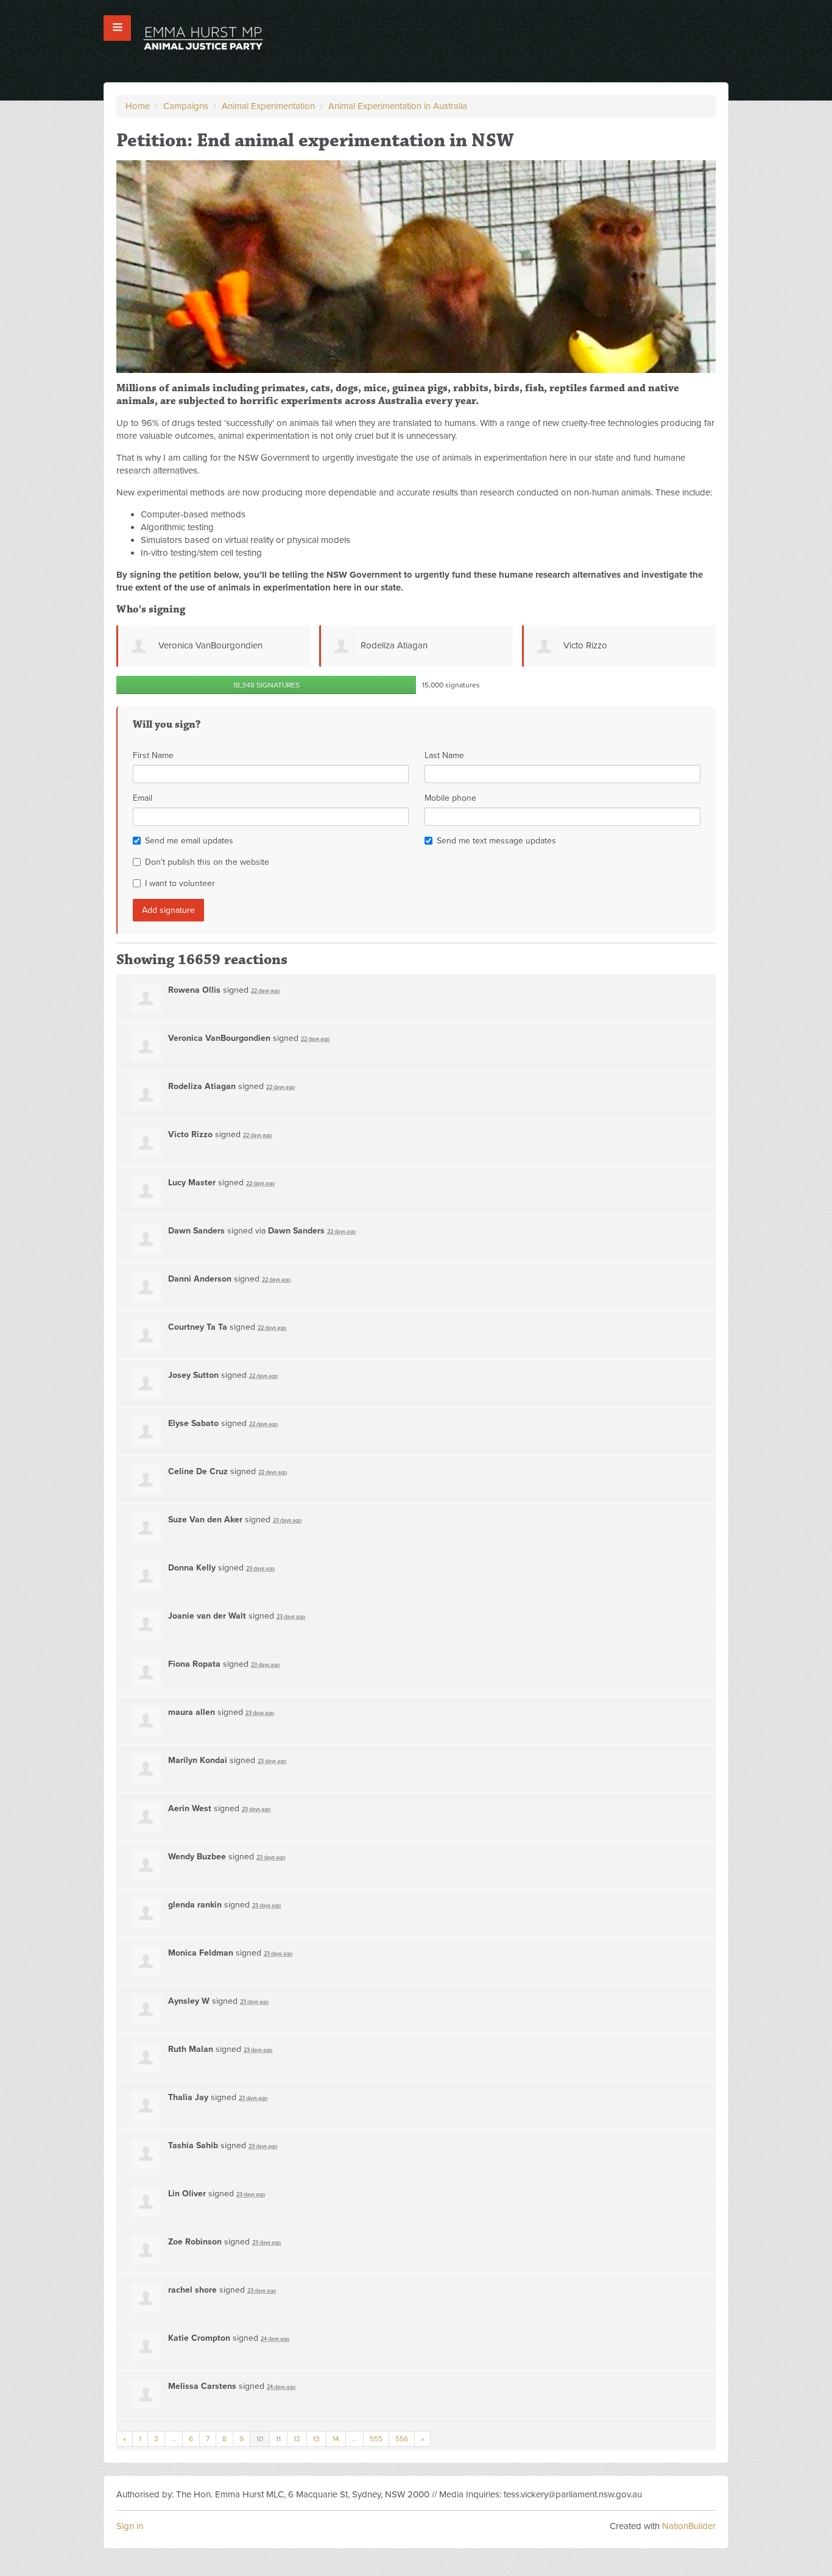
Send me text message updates (496, 841)
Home (138, 106)
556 (402, 2439)
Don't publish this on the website (207, 862)
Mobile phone (450, 798)
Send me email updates (189, 841)
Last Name (444, 755)
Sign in (130, 2526)
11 (278, 2439)
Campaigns (186, 106)
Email (143, 798)
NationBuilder (689, 2526)
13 (316, 2439)
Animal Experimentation (268, 106)
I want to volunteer (180, 883)
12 (297, 2439)
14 (336, 2439)
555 (376, 2439)
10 (260, 2439)
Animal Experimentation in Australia (398, 106)
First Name (153, 755)
